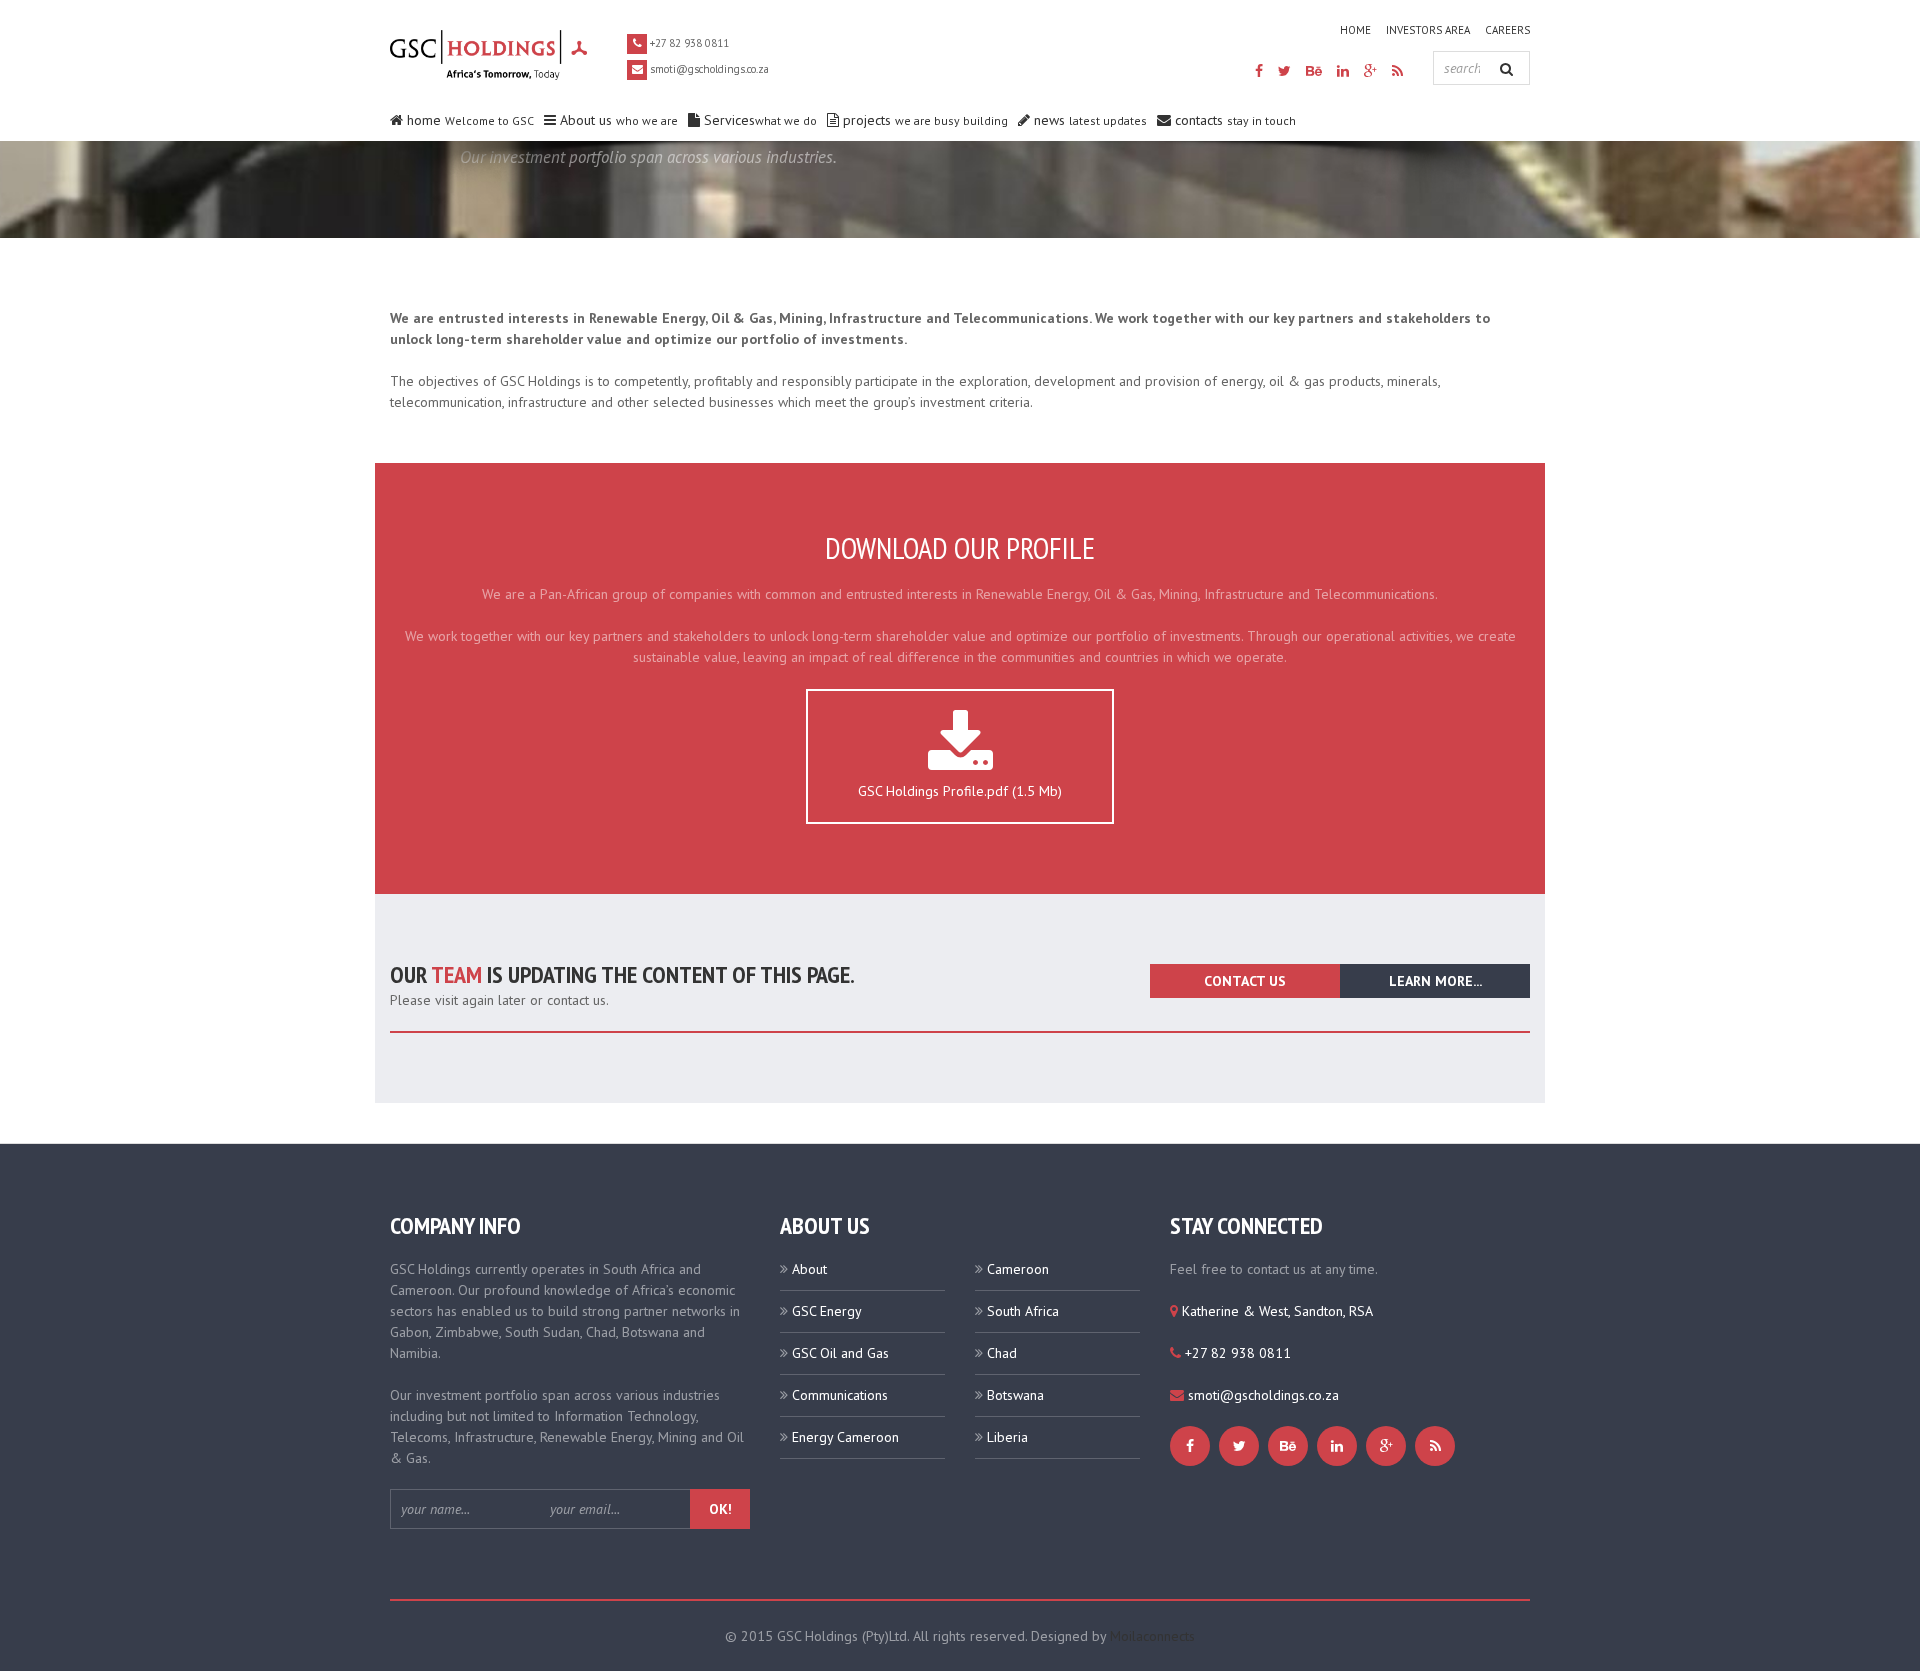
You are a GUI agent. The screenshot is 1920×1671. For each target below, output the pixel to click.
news (1088, 120)
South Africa (1023, 1311)
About (809, 1269)
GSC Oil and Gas (840, 1353)
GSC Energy (827, 1311)
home (1355, 30)
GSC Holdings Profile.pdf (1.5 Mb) (960, 791)
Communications (840, 1395)
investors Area (1428, 30)
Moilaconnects (1152, 1636)
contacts (1233, 120)
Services (758, 120)
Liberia (1007, 1437)
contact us (1245, 981)
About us (617, 120)
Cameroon (1018, 1269)
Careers (1507, 30)
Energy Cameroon (845, 1437)
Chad (1002, 1353)
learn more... (1435, 981)
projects (923, 120)
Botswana (1015, 1395)
